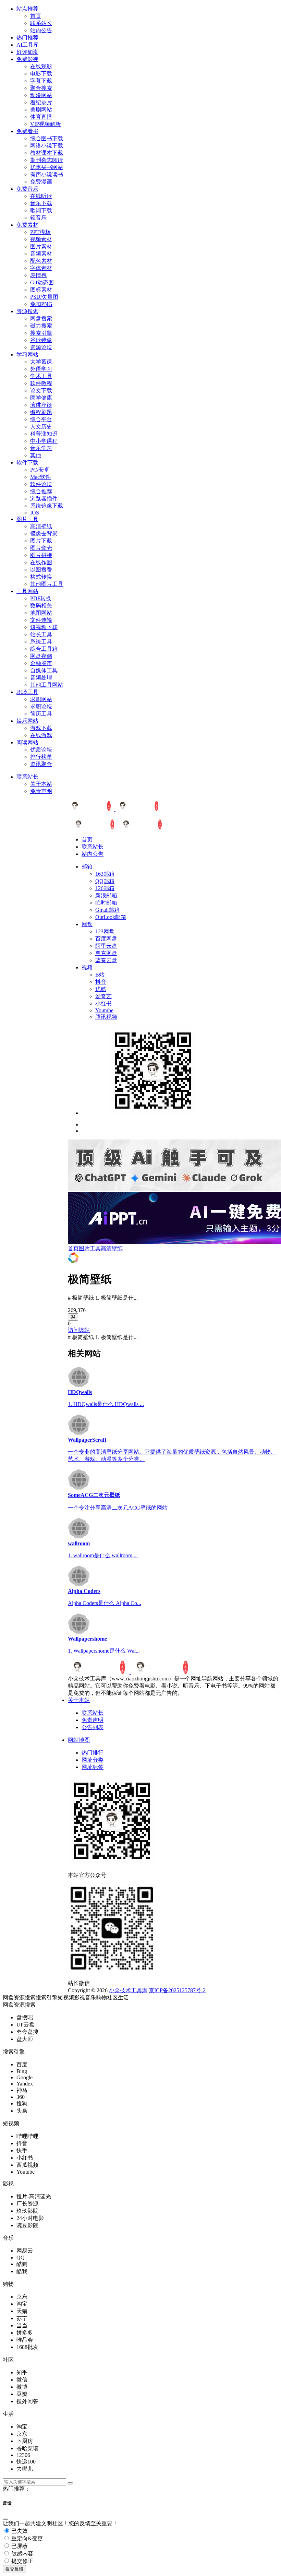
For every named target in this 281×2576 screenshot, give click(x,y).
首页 (73, 1248)
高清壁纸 (112, 1248)
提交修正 (22, 2561)
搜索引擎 (47, 1998)
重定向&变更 (26, 2538)
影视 (80, 1998)
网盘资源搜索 (19, 1998)
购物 (101, 1998)
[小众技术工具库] (115, 809)
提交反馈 (14, 2569)
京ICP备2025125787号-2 (177, 1990)
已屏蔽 (19, 2546)
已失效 (19, 2531)
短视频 (66, 1998)
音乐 (90, 1998)
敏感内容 (22, 2554)
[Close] (5, 2519)
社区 (112, 1998)
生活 (123, 1998)
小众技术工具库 (128, 1990)
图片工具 (90, 1248)
